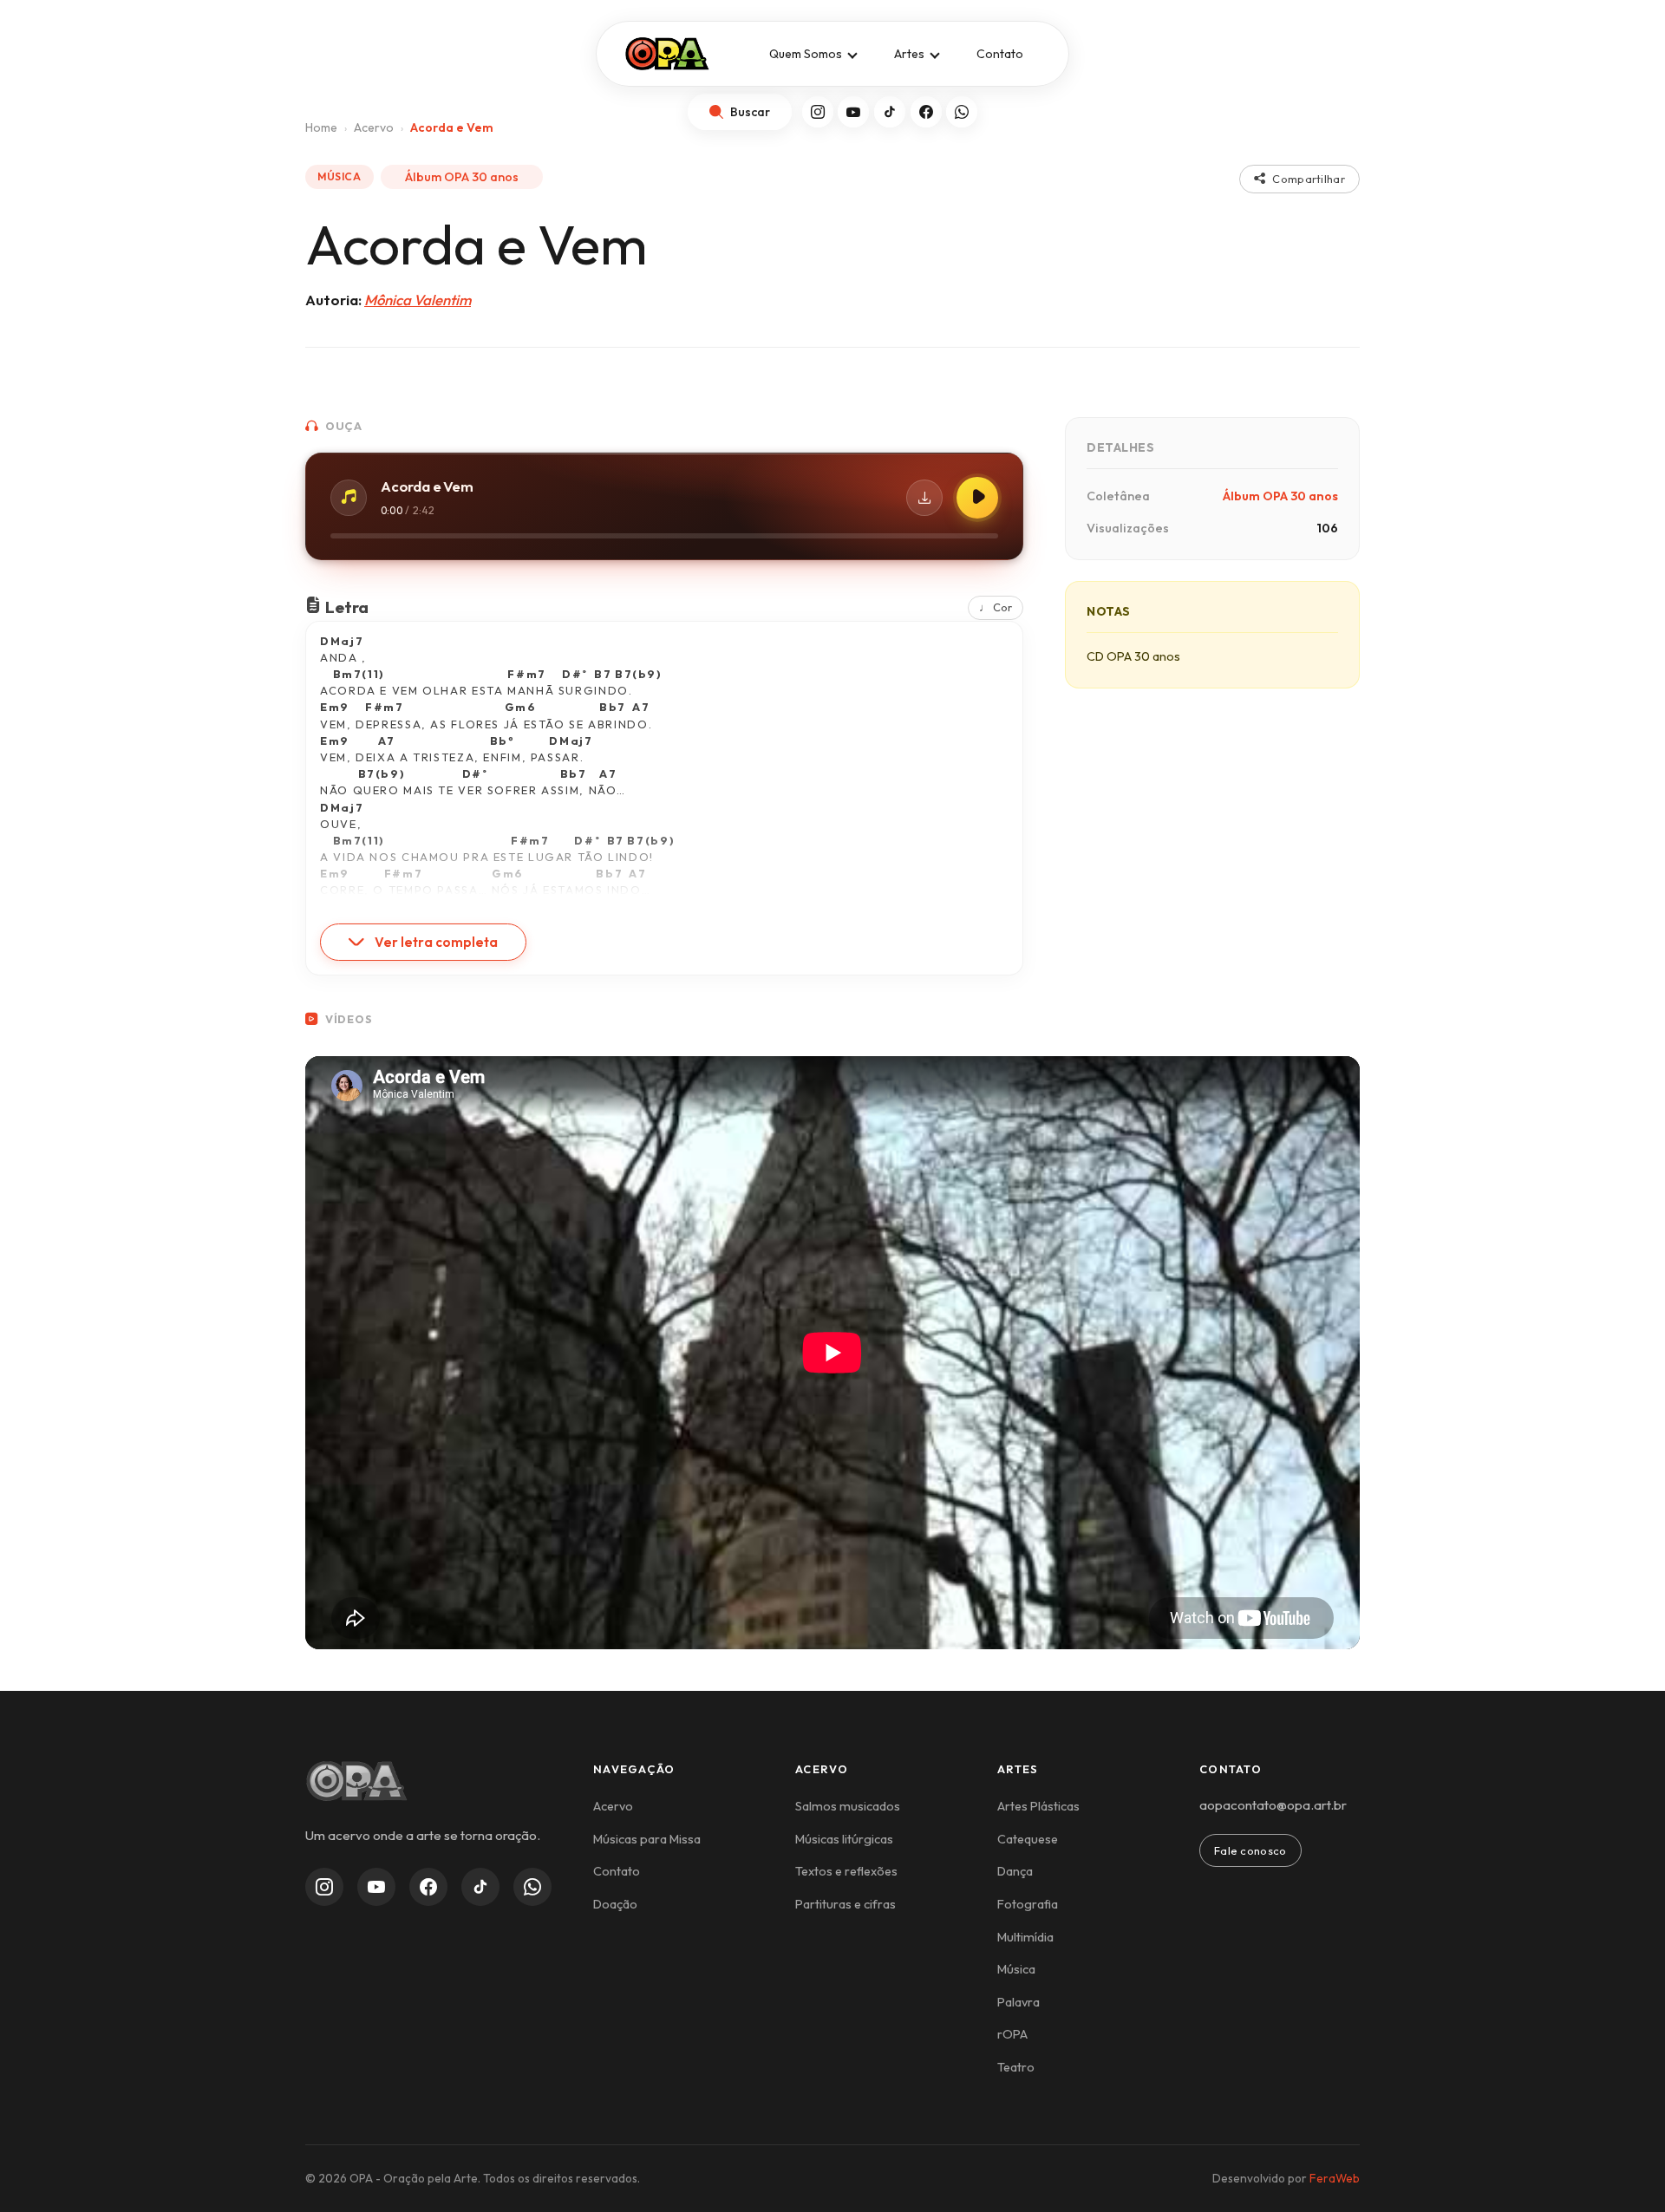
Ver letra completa (436, 942)
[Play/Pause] (977, 498)
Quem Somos (806, 54)
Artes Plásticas (1038, 1806)
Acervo (613, 1806)
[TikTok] (890, 112)
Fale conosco (1250, 1850)
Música (1016, 1969)
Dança (1015, 1871)
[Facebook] (926, 112)
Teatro (1016, 2067)
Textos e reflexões (846, 1871)
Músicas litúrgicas (844, 1839)
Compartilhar (1309, 179)
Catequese (1028, 1839)
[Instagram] (818, 112)
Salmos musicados (848, 1806)
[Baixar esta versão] (924, 498)
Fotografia (1028, 1904)
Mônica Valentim (418, 300)
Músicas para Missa (647, 1839)
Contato (1000, 54)
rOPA (1012, 2034)
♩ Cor (996, 607)
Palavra (1019, 2002)
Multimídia (1025, 1937)
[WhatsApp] (962, 112)
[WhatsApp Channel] (532, 1887)
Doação (615, 1904)
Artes (909, 54)
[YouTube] (853, 112)
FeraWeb (1335, 2178)
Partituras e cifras (846, 1904)
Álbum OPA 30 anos (462, 177)
